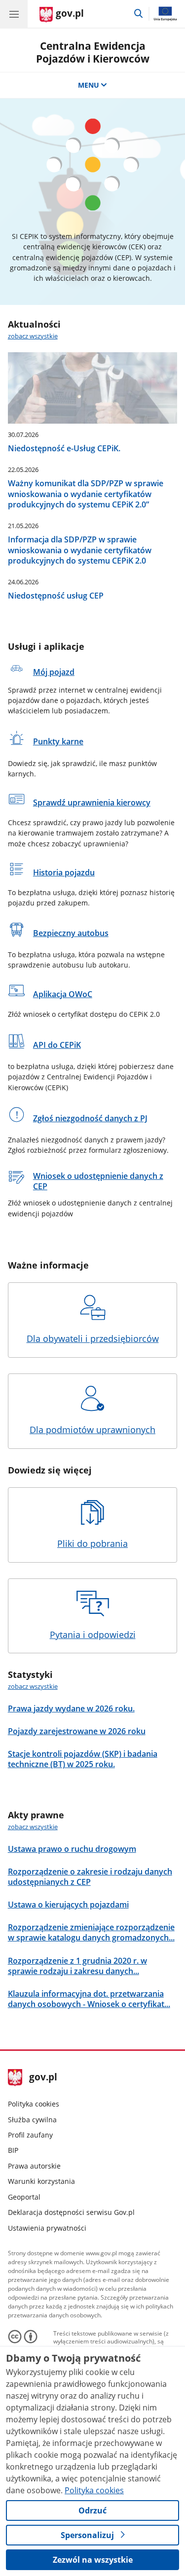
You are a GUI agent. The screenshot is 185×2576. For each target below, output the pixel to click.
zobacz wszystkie (33, 336)
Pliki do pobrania (92, 1543)
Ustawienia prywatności (47, 2228)
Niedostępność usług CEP (56, 595)
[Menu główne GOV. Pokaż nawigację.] (14, 14)
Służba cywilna (32, 2120)
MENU (89, 85)
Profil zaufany (30, 2135)
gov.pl (43, 2078)
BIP (13, 2150)
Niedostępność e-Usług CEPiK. (64, 448)
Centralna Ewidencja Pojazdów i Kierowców (93, 52)
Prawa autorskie (34, 2166)
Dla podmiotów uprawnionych (92, 1430)
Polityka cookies (34, 2104)
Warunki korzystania (41, 2181)
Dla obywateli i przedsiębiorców (93, 1338)
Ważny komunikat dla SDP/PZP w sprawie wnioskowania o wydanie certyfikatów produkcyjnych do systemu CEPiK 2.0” (86, 494)
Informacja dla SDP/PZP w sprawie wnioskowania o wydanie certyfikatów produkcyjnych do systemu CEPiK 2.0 (80, 550)
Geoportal (24, 2197)
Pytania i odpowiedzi (93, 1635)
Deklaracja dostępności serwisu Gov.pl (71, 2212)
